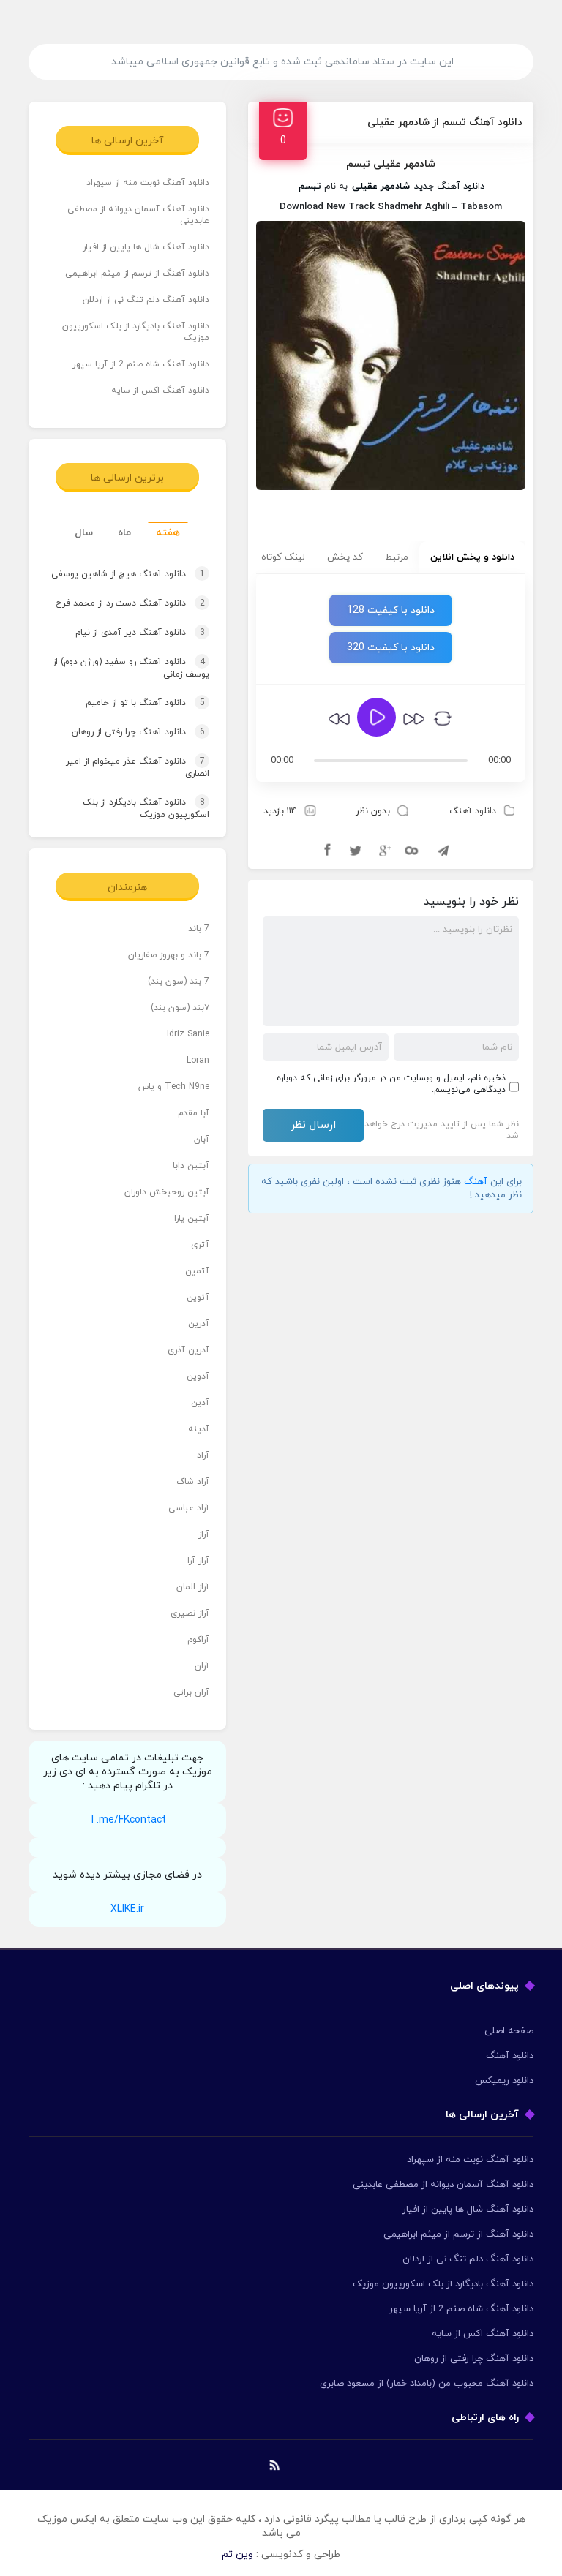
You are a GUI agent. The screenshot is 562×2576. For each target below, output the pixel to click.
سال (84, 533)
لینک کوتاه (283, 557)
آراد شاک (193, 1482)
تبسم (310, 187)
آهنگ (476, 1182)
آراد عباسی (189, 1508)
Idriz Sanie (188, 1034)
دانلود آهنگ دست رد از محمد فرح (130, 603)
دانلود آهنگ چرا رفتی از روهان (138, 732)
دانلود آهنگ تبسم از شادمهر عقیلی (445, 123)
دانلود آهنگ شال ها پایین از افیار (146, 247)
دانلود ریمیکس (504, 2081)
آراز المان (193, 1587)
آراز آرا (198, 1561)
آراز (204, 1534)
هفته (168, 533)
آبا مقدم (194, 1113)
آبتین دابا (191, 1166)
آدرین (199, 1324)
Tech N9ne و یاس (174, 1087)
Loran (198, 1061)
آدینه (199, 1429)
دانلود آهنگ (473, 811)
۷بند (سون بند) (180, 1008)
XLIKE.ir (127, 1909)
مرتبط (397, 557)
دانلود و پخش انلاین (472, 557)
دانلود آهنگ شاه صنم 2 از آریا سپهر (141, 364)
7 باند (199, 929)
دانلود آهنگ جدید (449, 187)
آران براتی (191, 1692)
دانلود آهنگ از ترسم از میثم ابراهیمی (137, 274)
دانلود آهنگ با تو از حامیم (145, 703)
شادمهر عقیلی (381, 187)
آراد (203, 1455)
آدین (200, 1403)
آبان (202, 1140)
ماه (124, 533)
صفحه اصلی (509, 2031)
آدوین (198, 1376)
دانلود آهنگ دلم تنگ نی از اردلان (146, 300)
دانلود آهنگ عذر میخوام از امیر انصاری (138, 768)
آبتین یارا (192, 1219)
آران (202, 1666)
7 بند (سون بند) (179, 982)
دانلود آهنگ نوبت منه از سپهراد (148, 183)
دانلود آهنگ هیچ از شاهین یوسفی (128, 574)
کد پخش (345, 557)
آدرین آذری (188, 1350)
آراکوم (198, 1640)
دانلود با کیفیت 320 (391, 648)
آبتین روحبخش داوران (167, 1192)
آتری (200, 1245)
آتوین (198, 1298)
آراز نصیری (190, 1613)
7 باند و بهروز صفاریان (169, 955)
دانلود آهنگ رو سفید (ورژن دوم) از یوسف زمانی (131, 668)
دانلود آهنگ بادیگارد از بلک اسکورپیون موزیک (136, 332)
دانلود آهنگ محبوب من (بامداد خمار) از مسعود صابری (427, 2384)
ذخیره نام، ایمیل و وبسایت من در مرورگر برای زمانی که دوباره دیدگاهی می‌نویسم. (391, 1084)
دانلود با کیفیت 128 (391, 610)
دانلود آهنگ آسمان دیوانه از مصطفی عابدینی (138, 215)
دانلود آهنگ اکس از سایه (160, 391)
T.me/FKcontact (128, 1820)
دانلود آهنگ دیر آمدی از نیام (140, 633)
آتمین (197, 1271)
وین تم (237, 2554)
